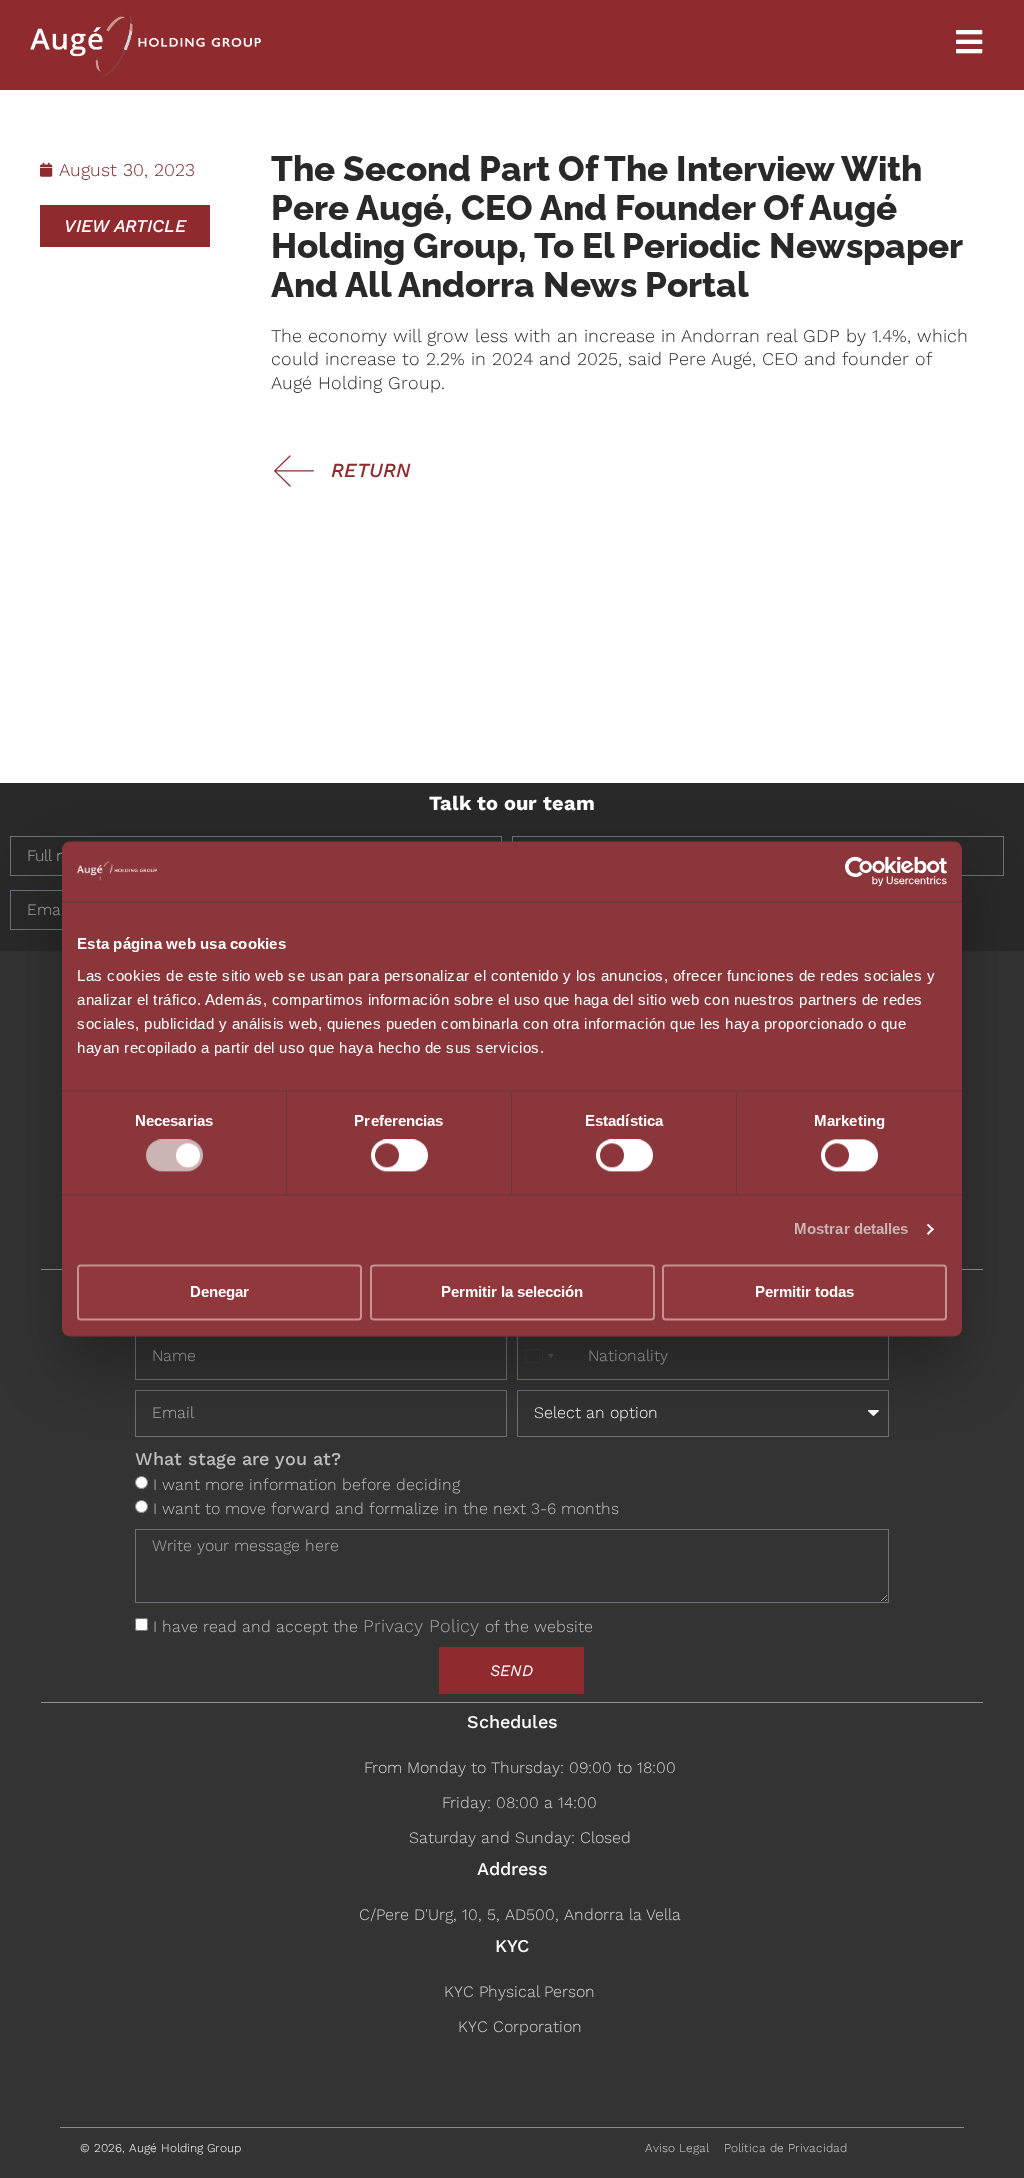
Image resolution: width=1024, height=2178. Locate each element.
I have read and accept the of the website (373, 1626)
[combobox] (550, 1356)
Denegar (219, 1291)
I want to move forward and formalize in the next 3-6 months (386, 1508)
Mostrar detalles (851, 1229)
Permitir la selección (512, 1291)
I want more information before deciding (306, 1484)
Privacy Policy (424, 1625)
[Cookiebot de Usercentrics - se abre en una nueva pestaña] (859, 871)
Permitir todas (804, 1291)
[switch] (399, 1156)
